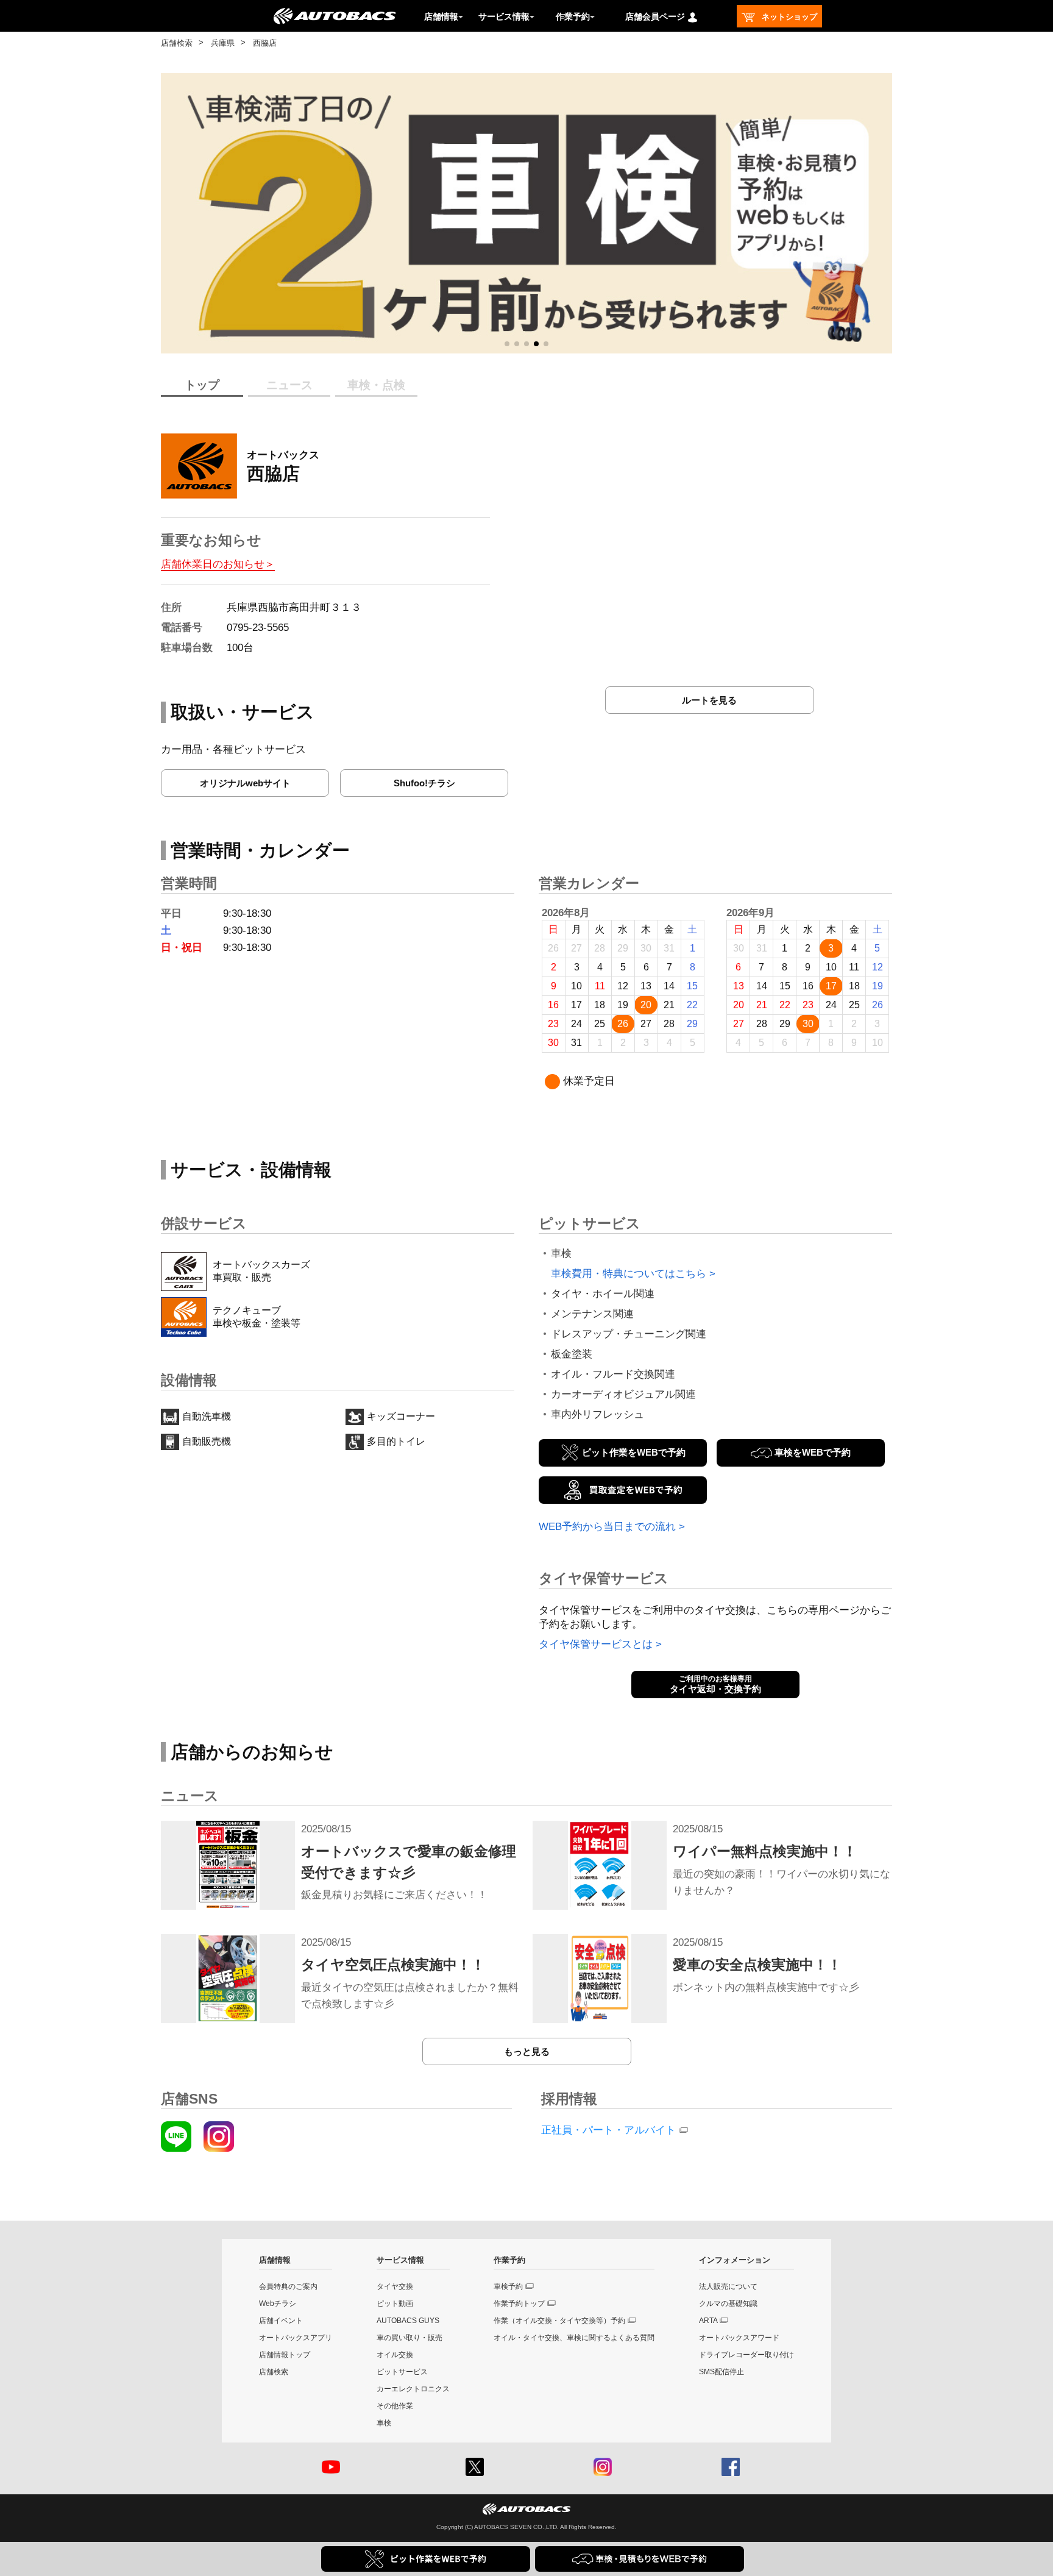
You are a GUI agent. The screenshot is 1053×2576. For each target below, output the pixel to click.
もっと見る (527, 2051)
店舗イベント (281, 2321)
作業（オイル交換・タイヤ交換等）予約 (559, 2321)
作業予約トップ (519, 2304)
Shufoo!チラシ (424, 783)
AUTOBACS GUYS (408, 2321)
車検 (384, 2423)
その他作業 (395, 2406)
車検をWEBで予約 (813, 1452)
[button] (507, 344)
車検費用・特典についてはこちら (629, 1274)
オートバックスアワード (739, 2338)
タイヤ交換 (395, 2286)
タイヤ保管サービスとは (596, 1644)
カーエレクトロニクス (413, 2389)
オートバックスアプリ (296, 2338)
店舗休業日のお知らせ (213, 564)
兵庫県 (223, 43)
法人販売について (728, 2286)
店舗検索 (177, 43)
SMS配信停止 (721, 2372)
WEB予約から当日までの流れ (607, 1527)
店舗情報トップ (285, 2355)
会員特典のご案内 (288, 2286)
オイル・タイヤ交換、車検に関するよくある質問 (574, 2338)
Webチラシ (278, 2304)
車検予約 (508, 2286)
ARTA (708, 2321)
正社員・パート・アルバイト (608, 2130)
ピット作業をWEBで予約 (634, 1452)
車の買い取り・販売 (409, 2338)
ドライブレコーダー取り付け (746, 2355)
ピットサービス (402, 2372)
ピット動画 (395, 2304)
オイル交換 (395, 2355)
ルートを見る (709, 700)
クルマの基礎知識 (728, 2304)
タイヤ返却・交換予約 (715, 1684)
